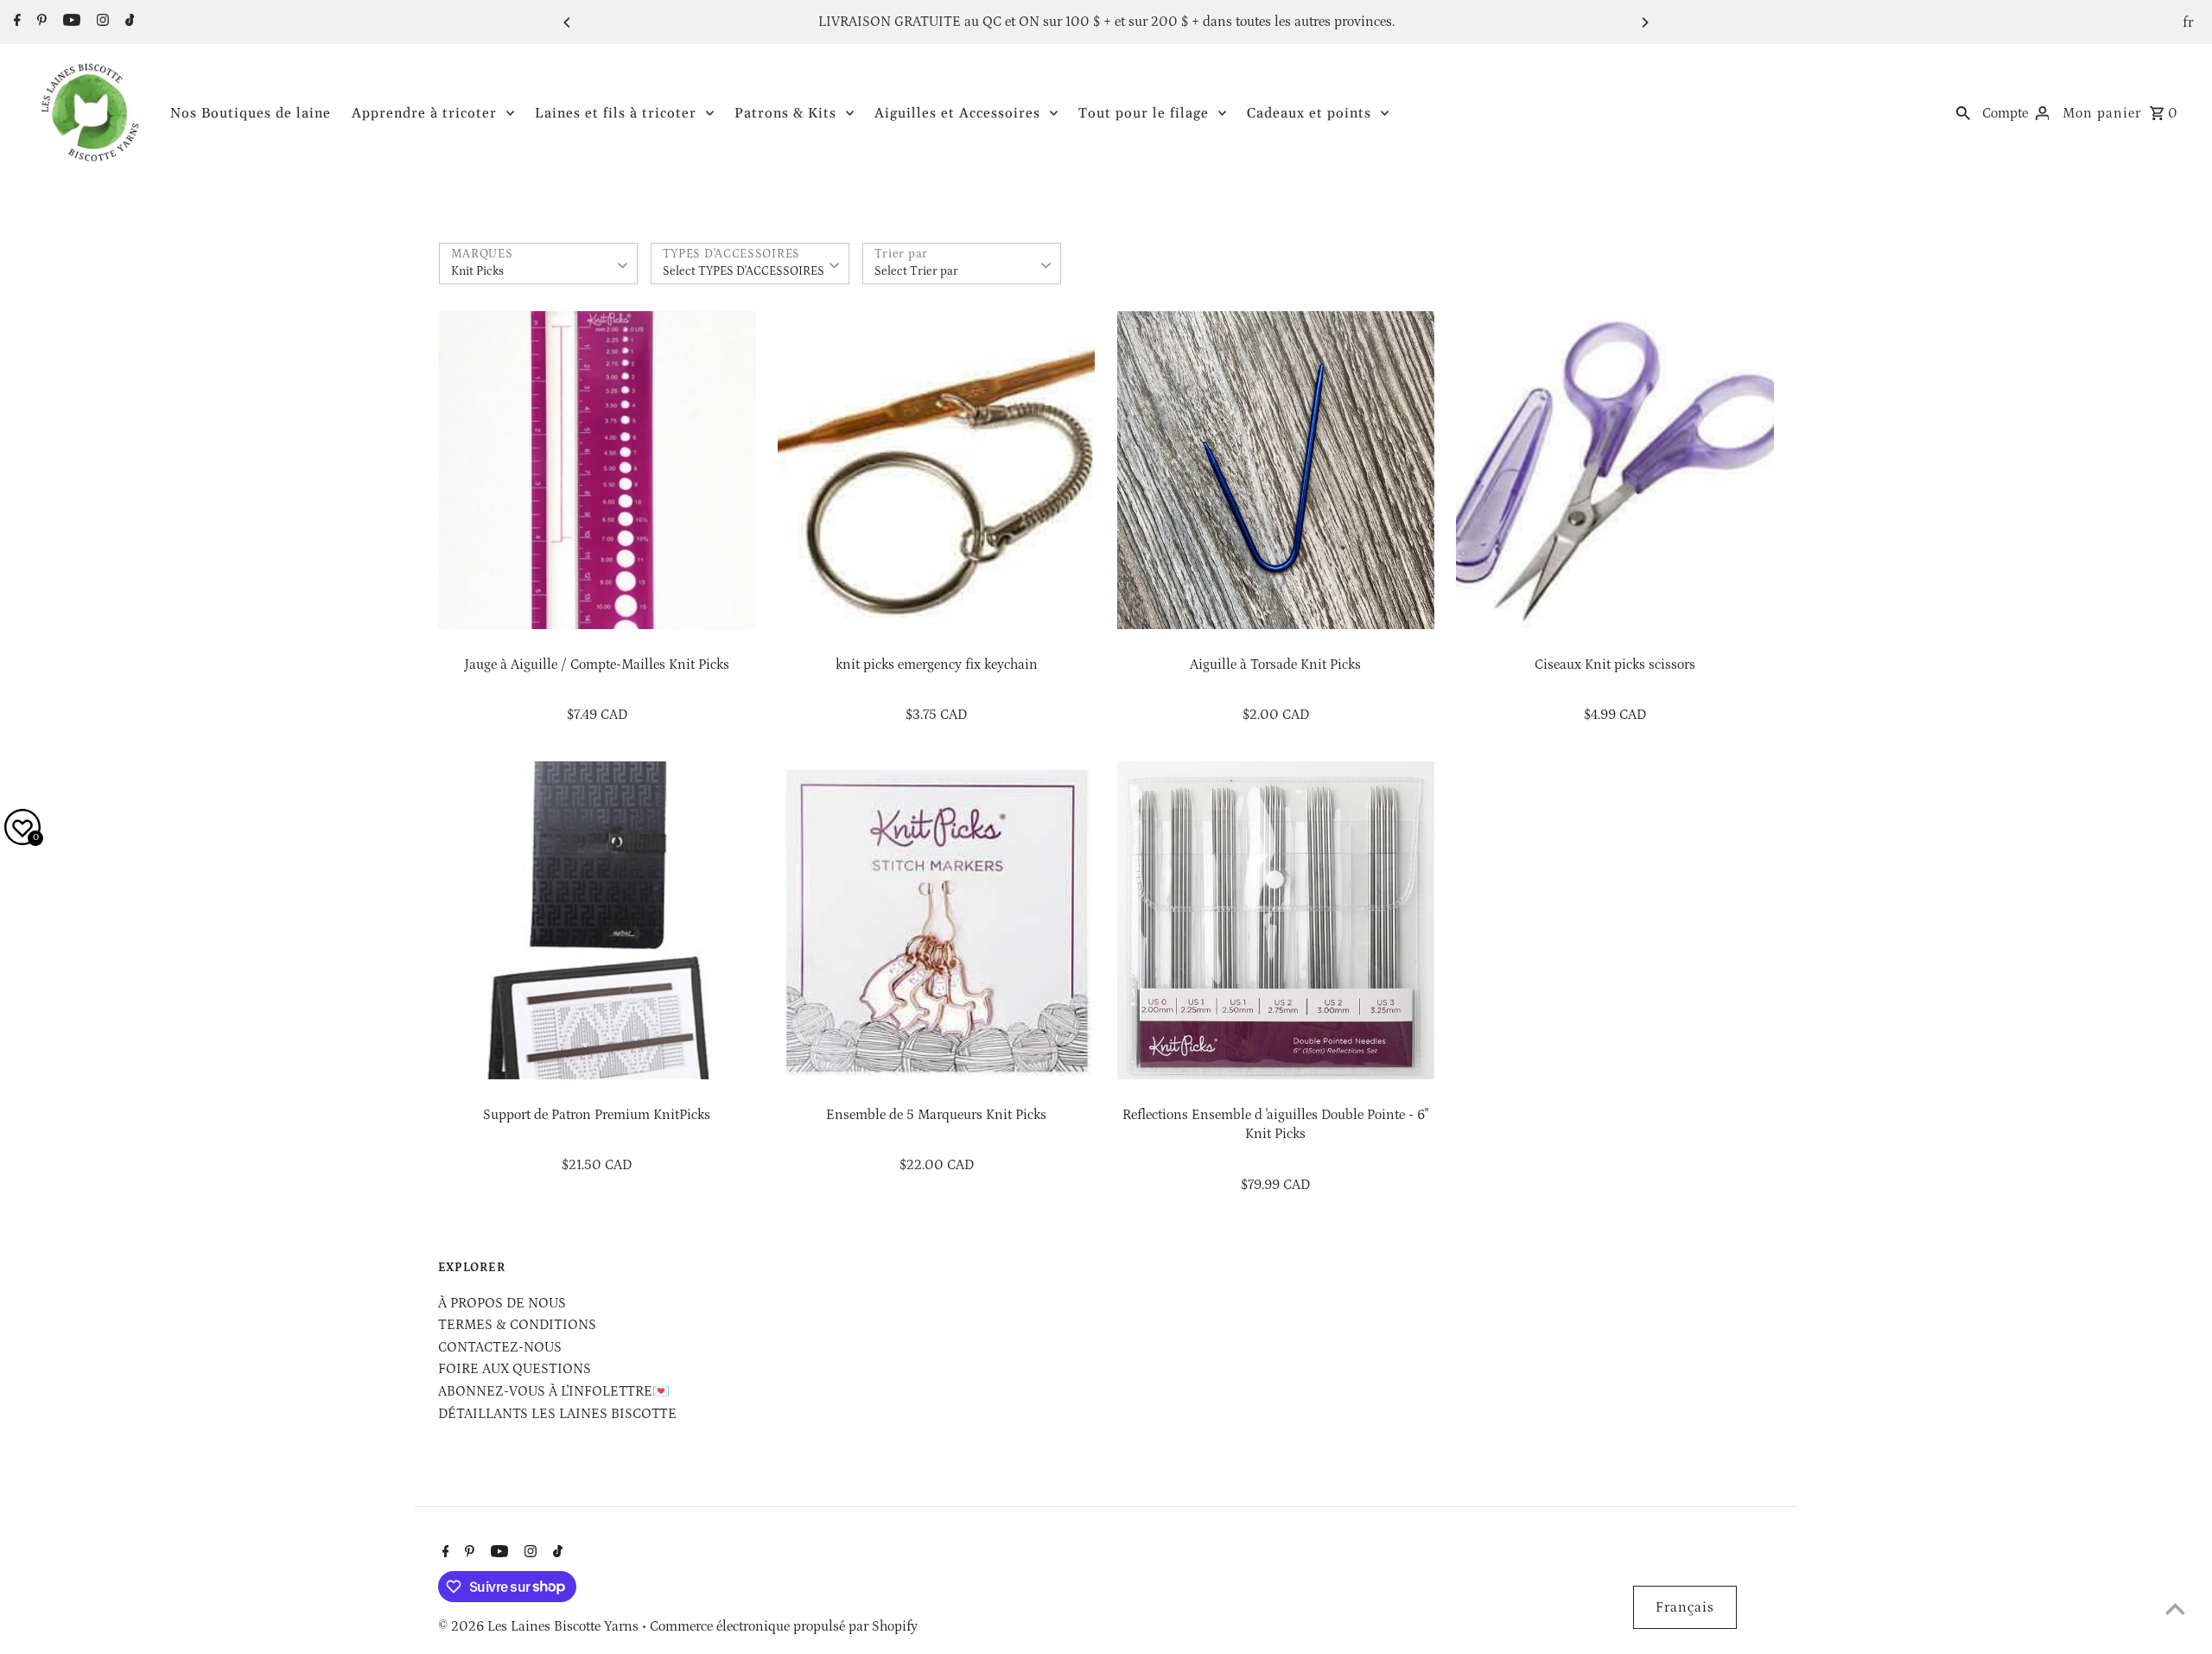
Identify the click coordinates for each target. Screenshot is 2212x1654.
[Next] (1644, 22)
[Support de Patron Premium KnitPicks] (597, 920)
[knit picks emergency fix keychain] (937, 470)
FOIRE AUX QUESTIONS (515, 1369)
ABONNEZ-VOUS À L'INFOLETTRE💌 (554, 1391)
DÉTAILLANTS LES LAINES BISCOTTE (557, 1414)
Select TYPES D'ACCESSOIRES (744, 271)
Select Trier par (916, 271)
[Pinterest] (40, 22)
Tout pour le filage (1144, 113)
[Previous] (568, 22)
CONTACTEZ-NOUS (500, 1347)
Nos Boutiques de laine (251, 113)
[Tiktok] (128, 22)
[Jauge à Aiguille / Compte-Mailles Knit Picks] (597, 470)
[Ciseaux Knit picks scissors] (1615, 470)
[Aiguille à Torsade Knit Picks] (1276, 470)
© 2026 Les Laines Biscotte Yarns (540, 1626)
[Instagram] (101, 22)
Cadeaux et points (1309, 113)
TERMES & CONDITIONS (517, 1325)
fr (2188, 22)
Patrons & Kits (785, 113)
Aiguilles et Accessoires (957, 113)
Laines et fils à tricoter (616, 113)
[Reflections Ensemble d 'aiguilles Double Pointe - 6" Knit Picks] (1276, 920)
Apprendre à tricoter (424, 113)
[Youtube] (70, 22)
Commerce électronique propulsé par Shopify (784, 1626)
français (1685, 1607)
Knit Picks (477, 271)
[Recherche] (1963, 112)
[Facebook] (15, 22)
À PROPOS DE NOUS (502, 1303)
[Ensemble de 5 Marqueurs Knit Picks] (937, 920)
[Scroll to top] (2175, 1609)
